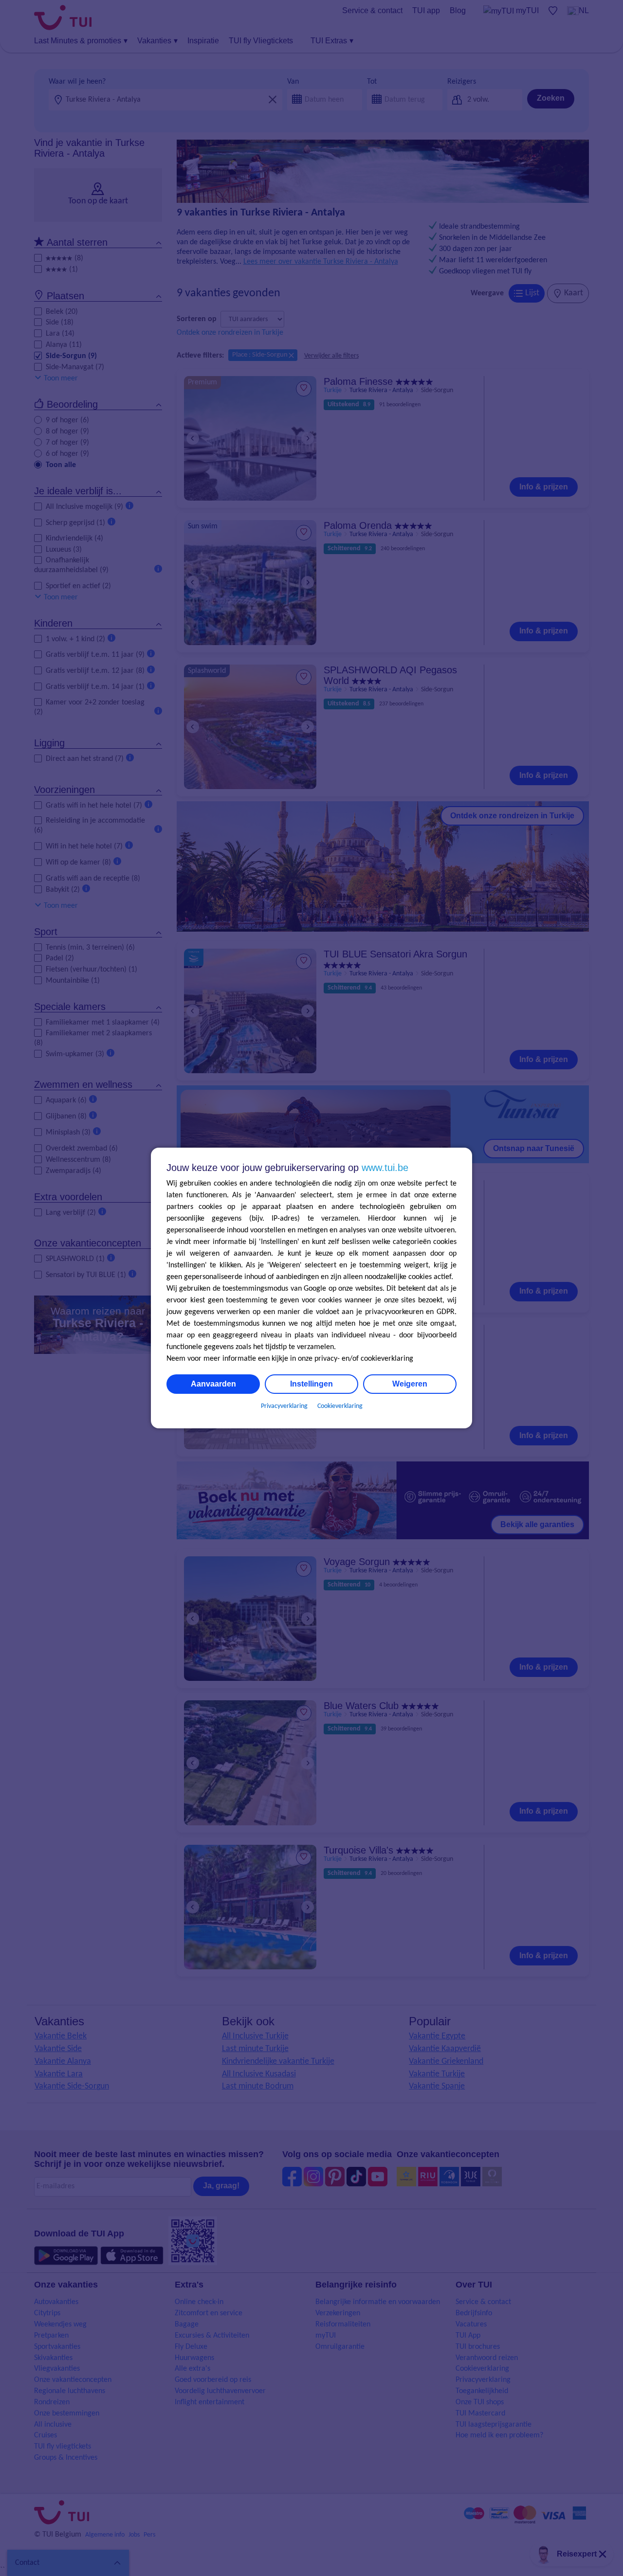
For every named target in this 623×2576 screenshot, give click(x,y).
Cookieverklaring (340, 1406)
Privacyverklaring (284, 1406)
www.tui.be (385, 1168)
